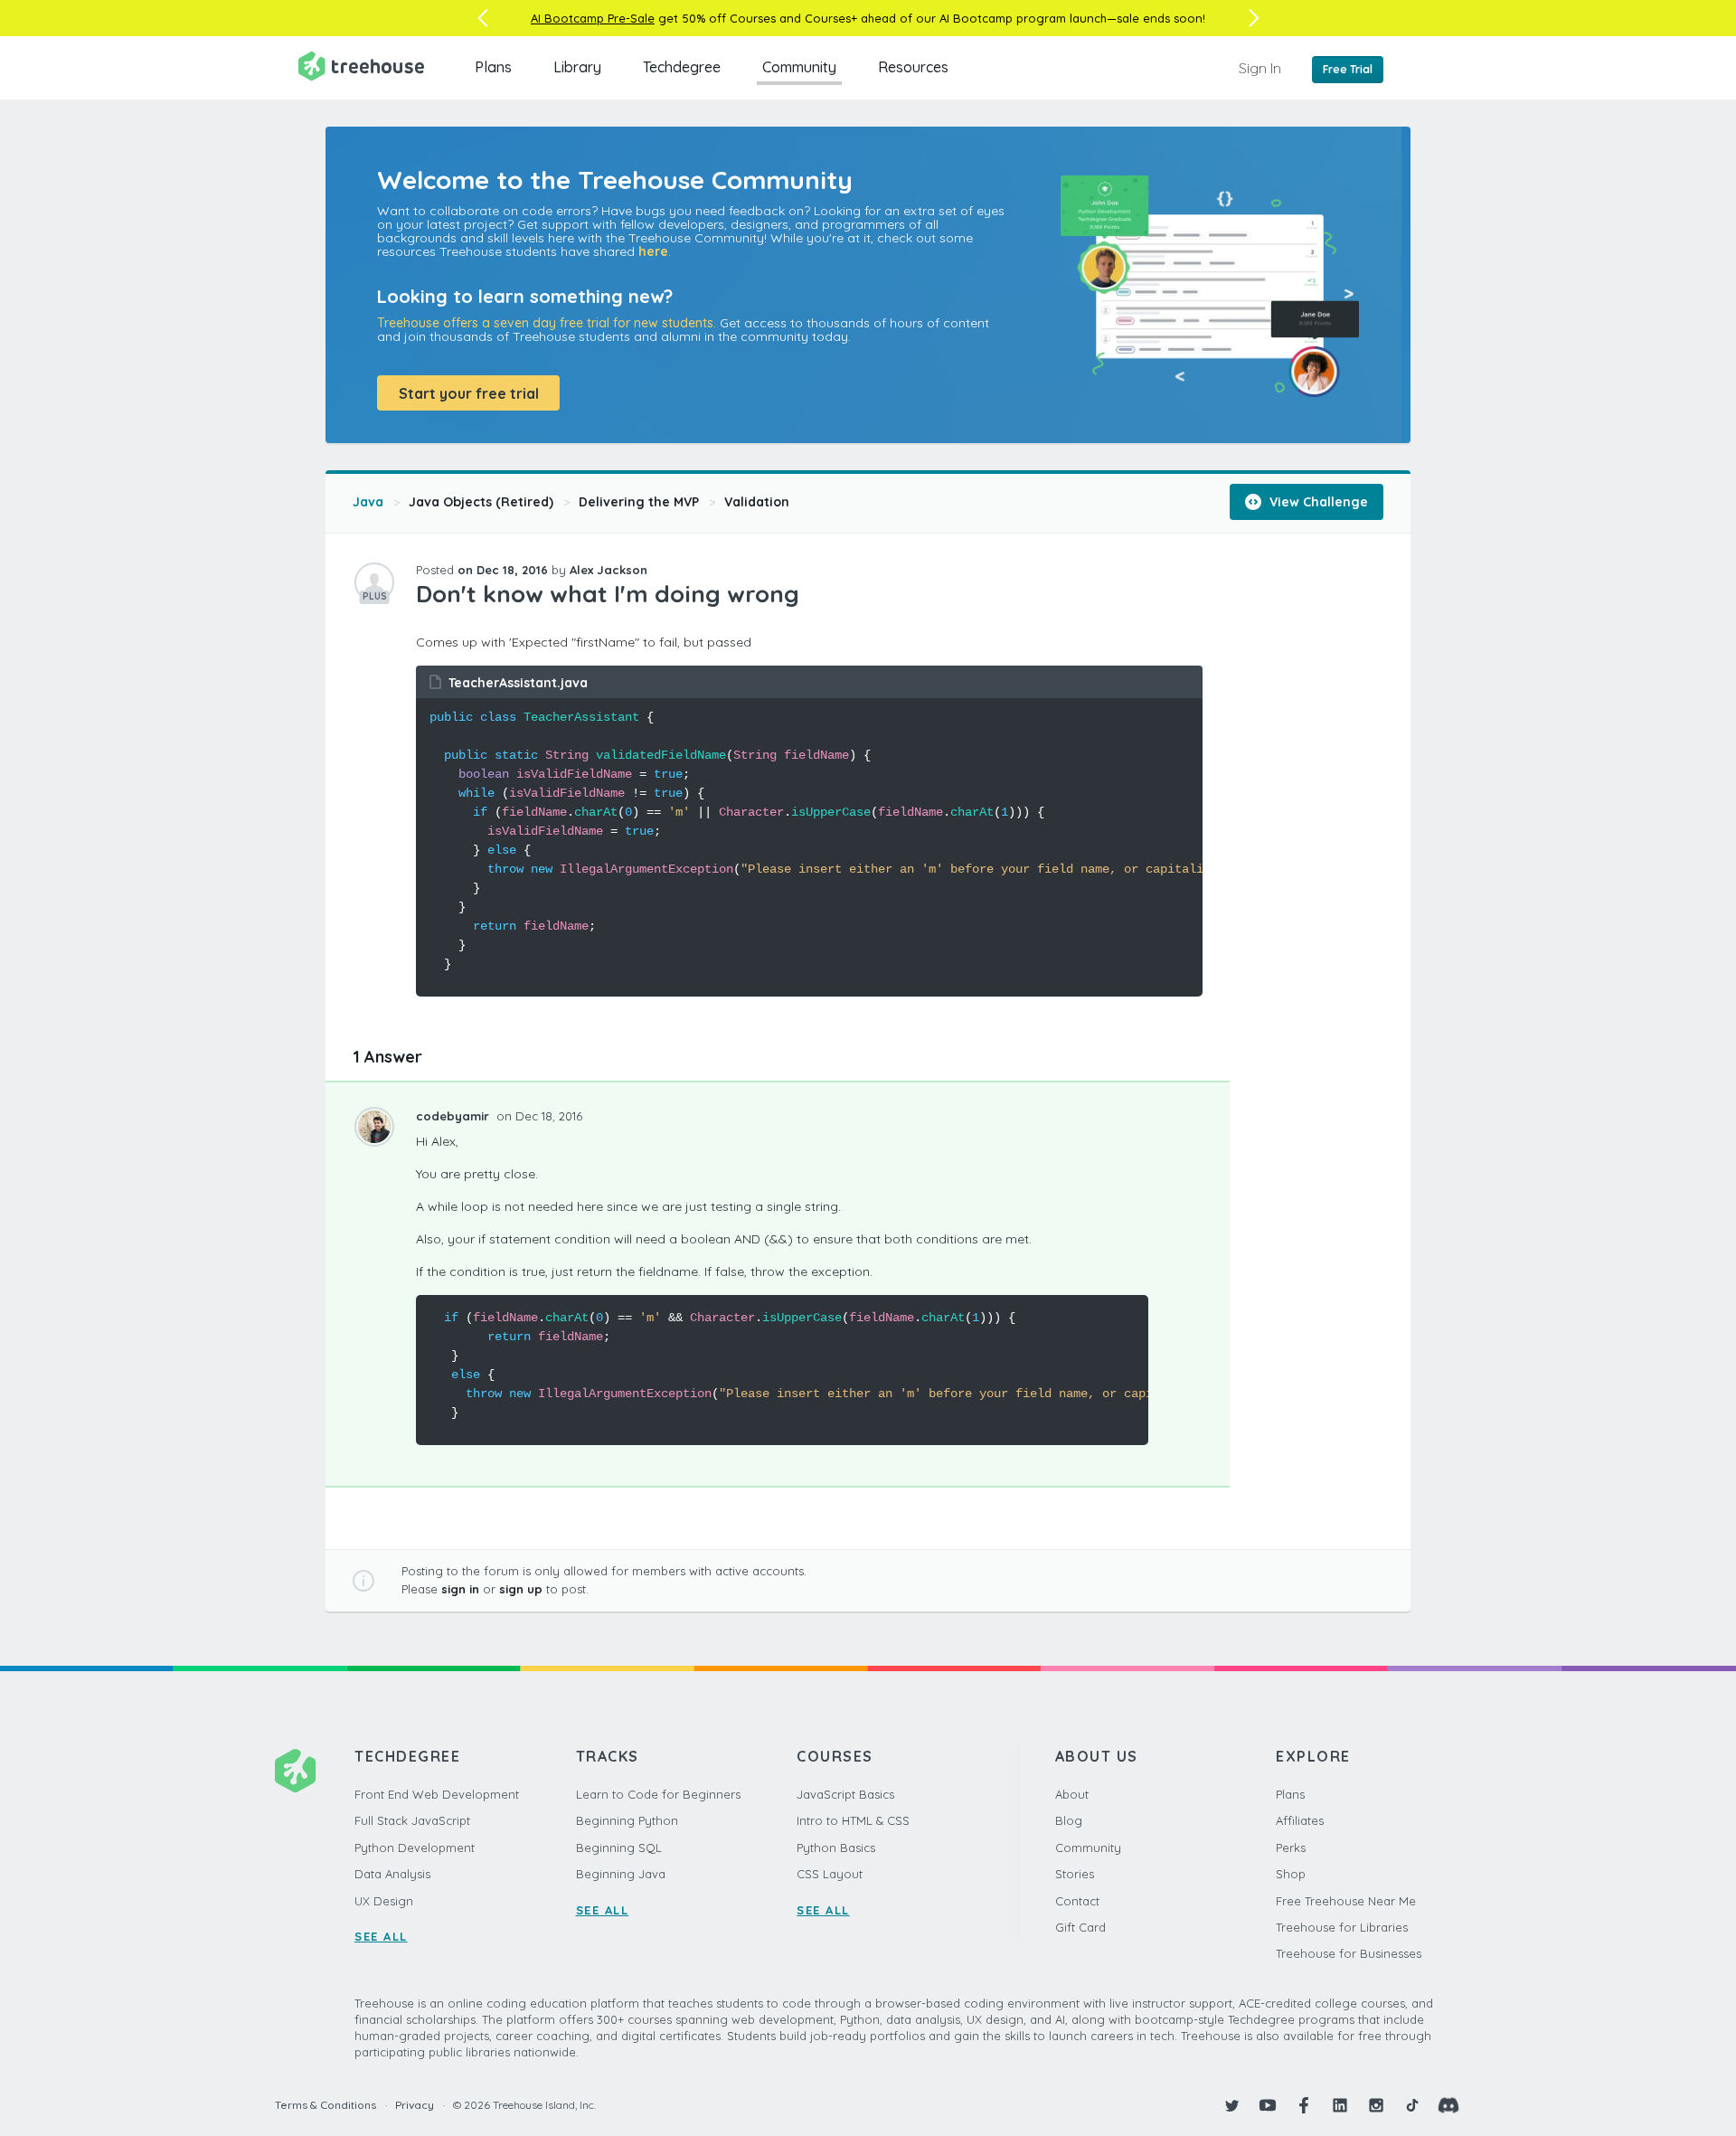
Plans (493, 67)
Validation (757, 502)
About (1072, 1794)
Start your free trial (469, 393)
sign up (521, 1589)
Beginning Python (627, 1820)
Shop (1291, 1874)
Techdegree (682, 67)
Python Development (415, 1848)
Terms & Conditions (325, 2105)
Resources (913, 67)
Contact (1077, 1901)
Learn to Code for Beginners (658, 1794)
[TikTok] (1412, 2105)
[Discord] (1448, 2105)
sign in (460, 1589)
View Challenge (1317, 502)
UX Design (384, 1901)
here (653, 251)
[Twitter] (1231, 2105)
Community (799, 67)
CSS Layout (830, 1874)
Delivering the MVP (639, 502)
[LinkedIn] (1340, 2105)
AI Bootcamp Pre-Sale (593, 18)
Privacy (415, 2105)
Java (368, 502)
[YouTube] (1268, 2105)
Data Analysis (392, 1874)
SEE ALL (381, 1936)
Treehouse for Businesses (1349, 1953)
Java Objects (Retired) (481, 502)
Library (577, 67)
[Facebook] (1304, 2105)
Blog (1069, 1820)
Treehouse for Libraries (1342, 1927)
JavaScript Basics (845, 1794)
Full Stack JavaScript (412, 1820)
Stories (1075, 1874)
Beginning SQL (619, 1848)
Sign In (1260, 68)
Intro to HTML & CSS (853, 1820)
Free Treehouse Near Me (1346, 1901)
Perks (1291, 1848)
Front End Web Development (437, 1794)
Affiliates (1300, 1820)
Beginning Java (621, 1874)
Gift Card (1080, 1927)
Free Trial (1348, 69)
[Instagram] (1376, 2105)
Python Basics (836, 1848)
